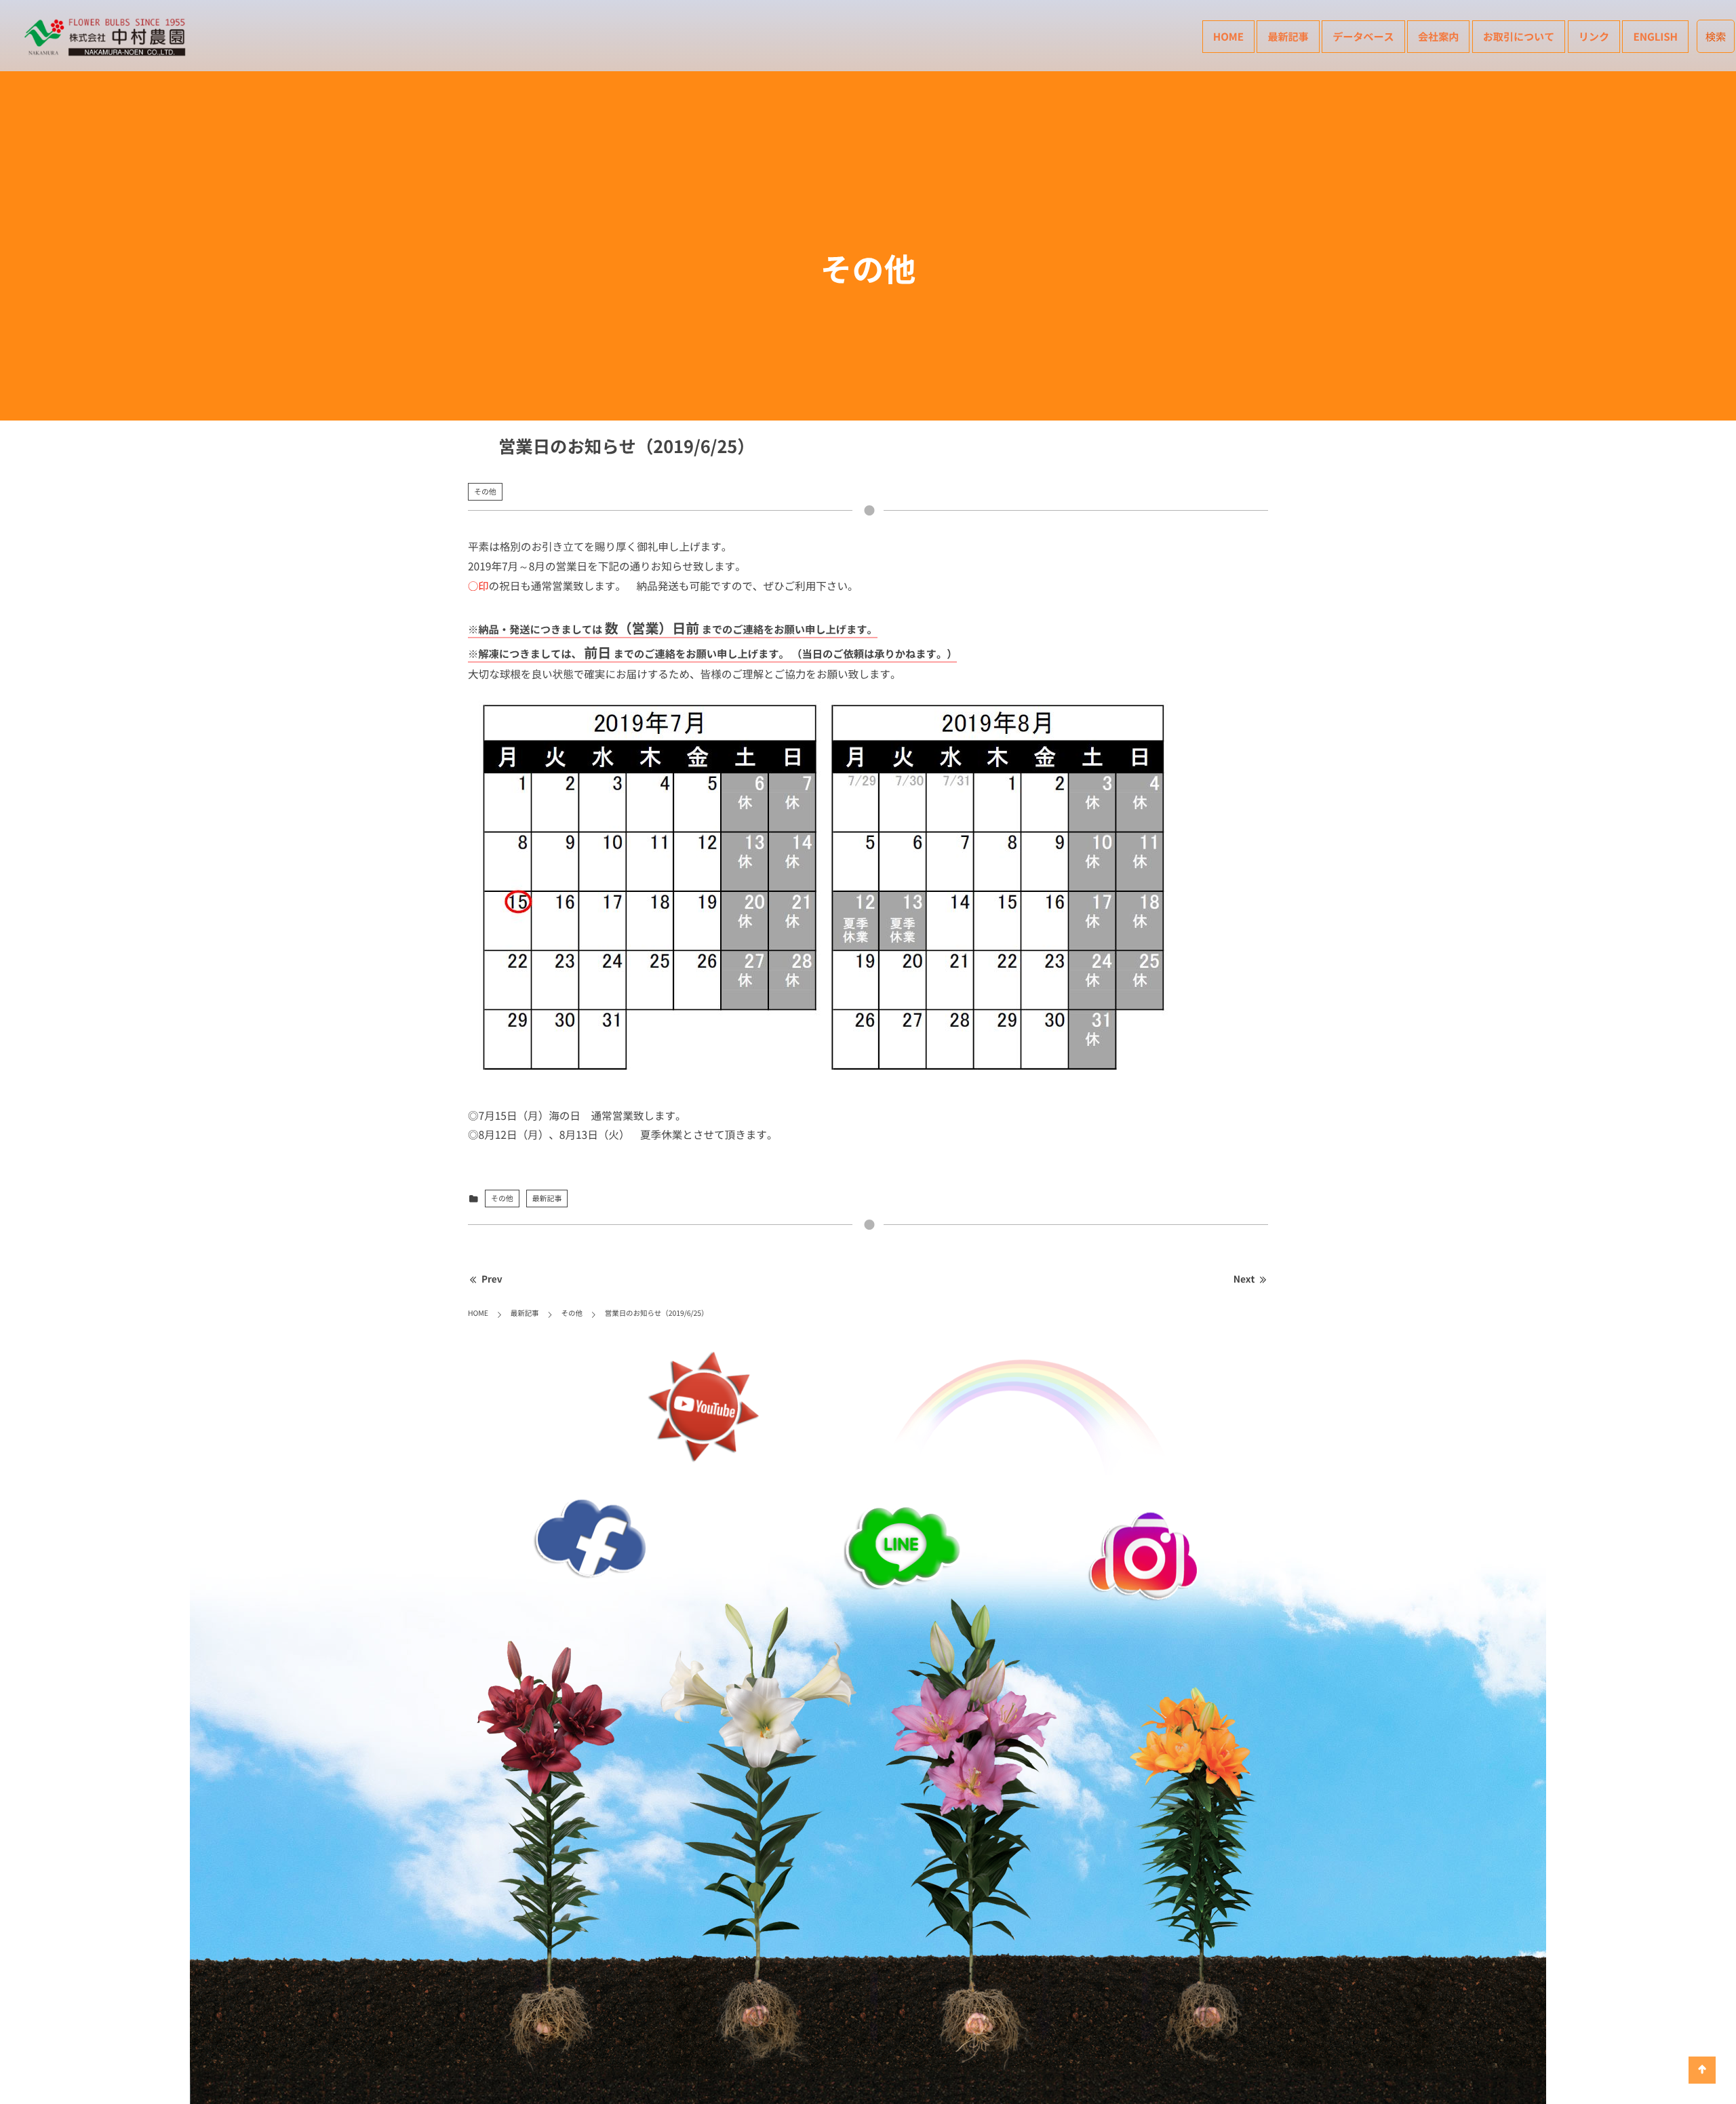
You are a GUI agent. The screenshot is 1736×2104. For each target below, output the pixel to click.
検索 (1716, 36)
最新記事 (1288, 36)
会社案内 (1438, 36)
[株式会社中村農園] (107, 37)
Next (1244, 1279)
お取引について (1519, 36)
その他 (485, 491)
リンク (1594, 36)
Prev (492, 1279)
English (1655, 36)
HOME (1228, 36)
